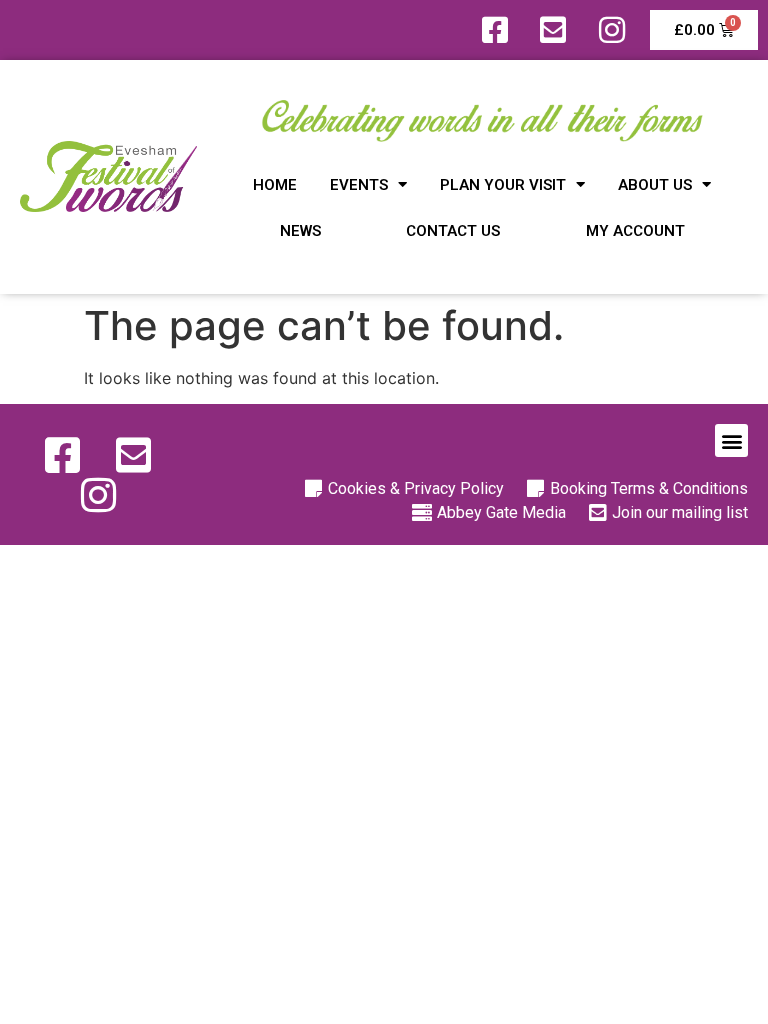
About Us (655, 185)
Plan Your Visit (503, 185)
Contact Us (453, 231)
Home (275, 185)
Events (359, 185)
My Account (635, 231)
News (300, 231)
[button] (731, 440)
